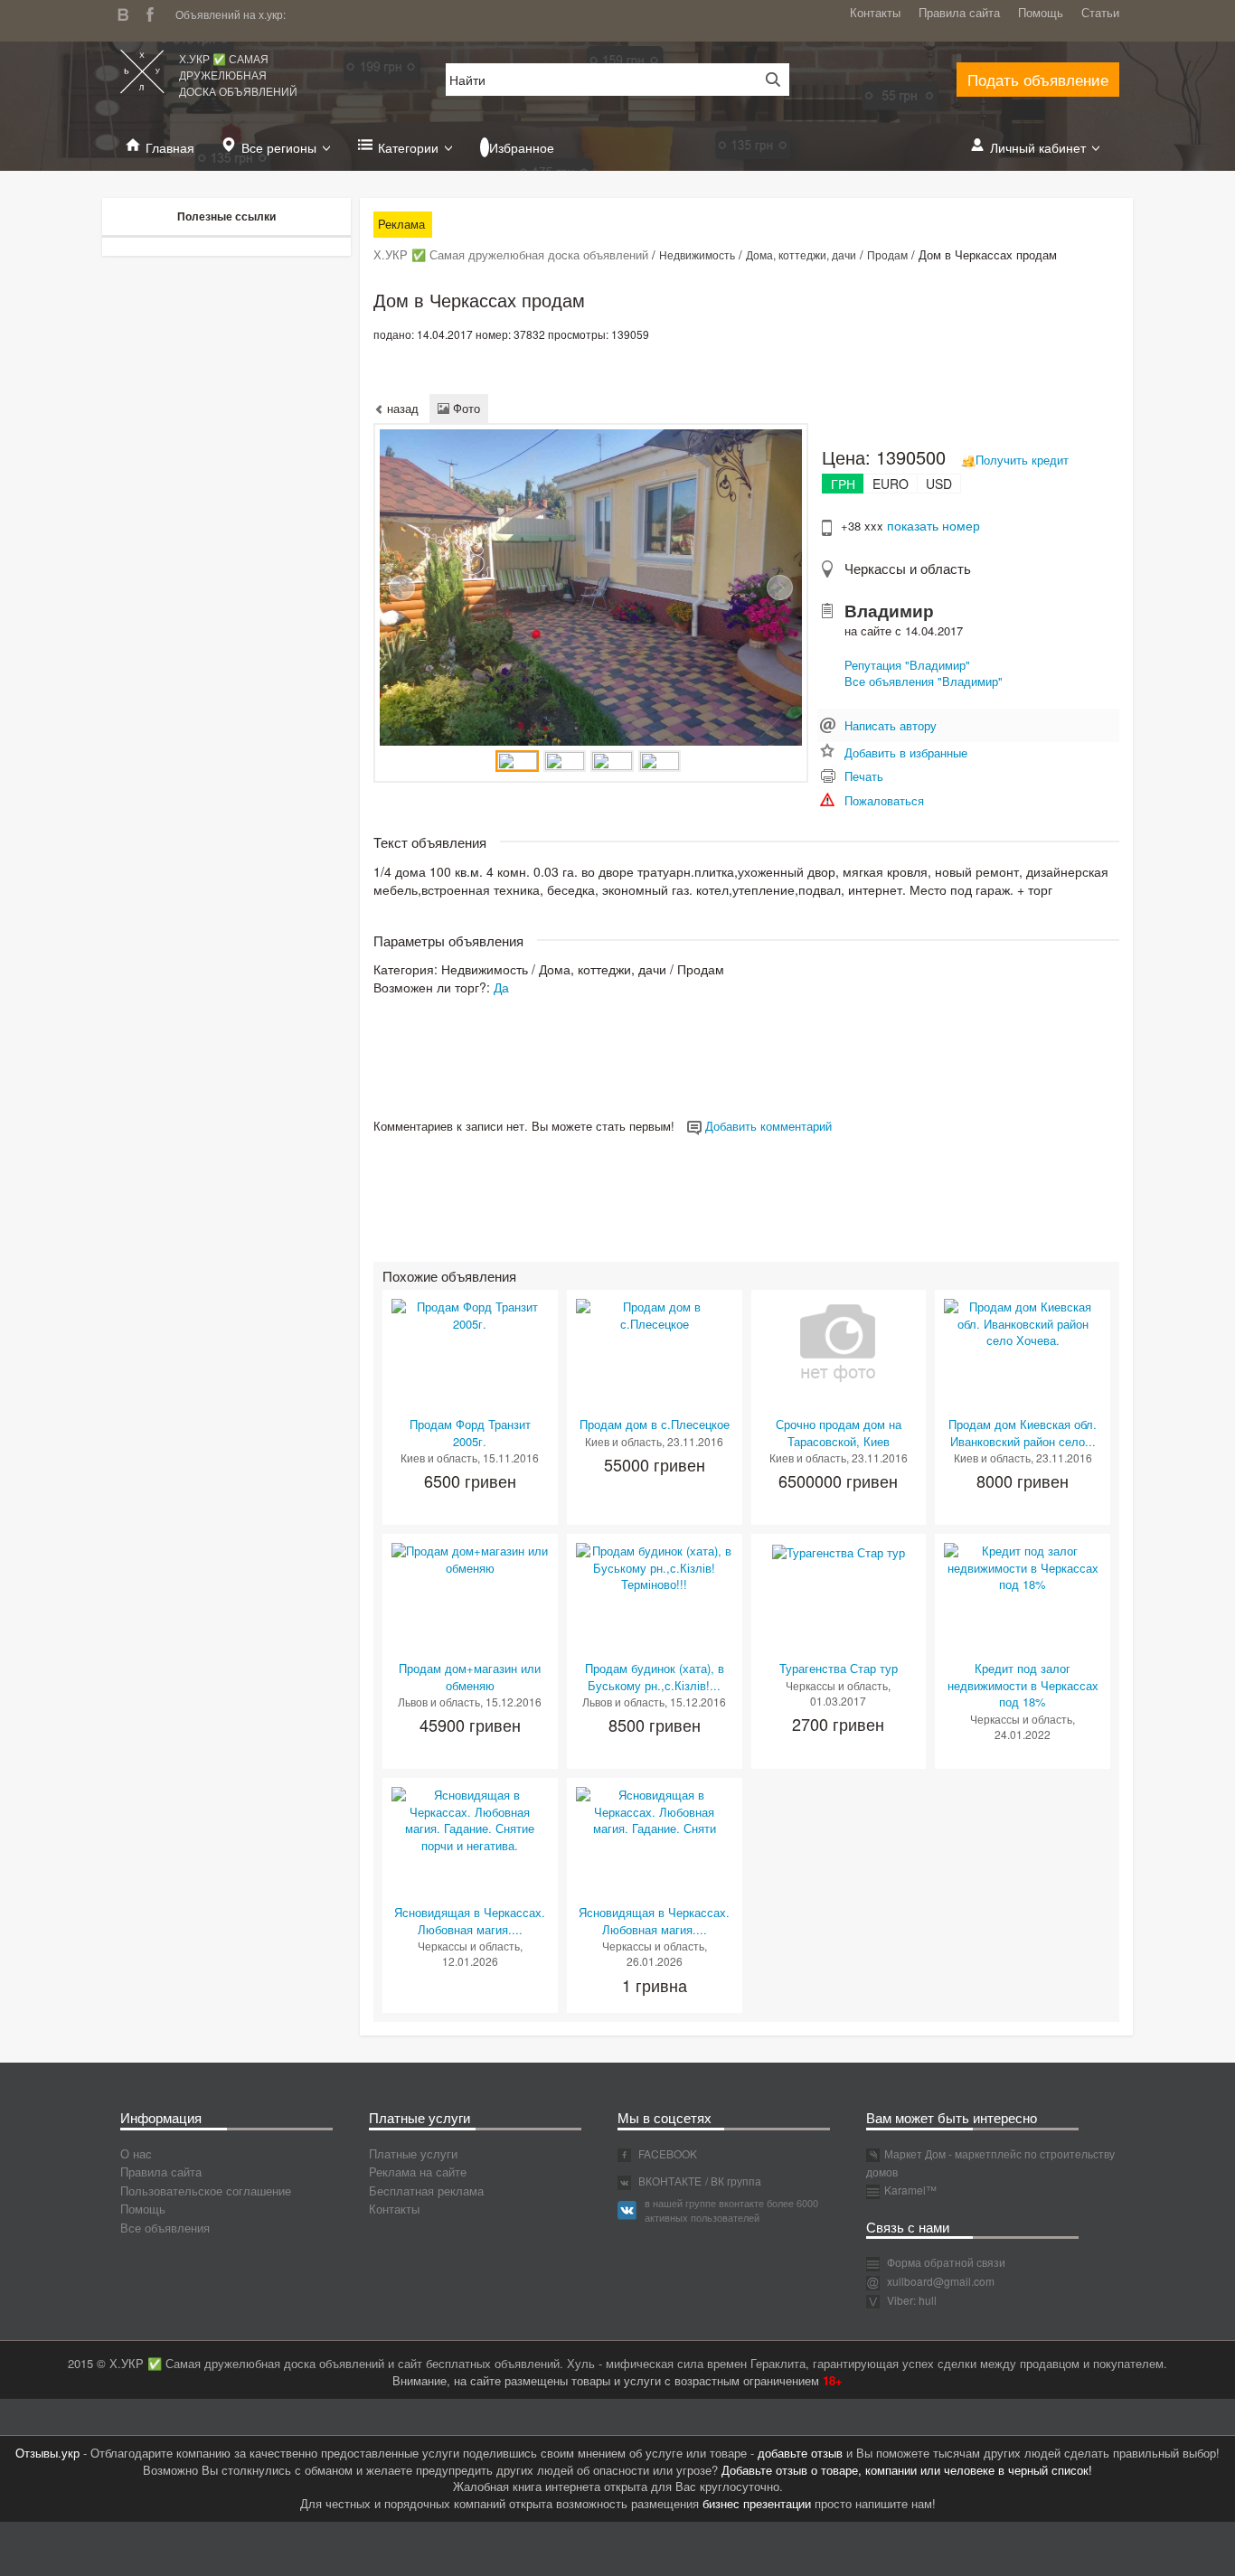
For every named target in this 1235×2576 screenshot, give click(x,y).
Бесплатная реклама (426, 2191)
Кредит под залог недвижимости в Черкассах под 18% (1023, 1685)
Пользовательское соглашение (206, 2191)
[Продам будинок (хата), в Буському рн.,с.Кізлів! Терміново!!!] (655, 1566)
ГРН (843, 484)
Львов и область (439, 1702)
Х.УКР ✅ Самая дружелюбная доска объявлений (238, 75)
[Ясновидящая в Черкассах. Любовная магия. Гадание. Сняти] (655, 1810)
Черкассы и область (908, 568)
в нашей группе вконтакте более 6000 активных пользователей (731, 2210)
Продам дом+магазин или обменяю (470, 1677)
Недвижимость (697, 254)
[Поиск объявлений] (767, 80)
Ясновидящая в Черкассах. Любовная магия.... (470, 1921)
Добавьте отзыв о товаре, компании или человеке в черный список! (907, 2470)
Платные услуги (413, 2153)
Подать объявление (1038, 79)
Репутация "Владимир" (907, 665)
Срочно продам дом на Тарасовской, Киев (839, 1433)
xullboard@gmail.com (941, 2281)
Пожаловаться (884, 800)
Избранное (522, 147)
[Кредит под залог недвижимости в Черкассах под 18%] (1023, 1566)
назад (401, 408)
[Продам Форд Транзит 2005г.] (470, 1314)
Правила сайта (959, 12)
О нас (136, 2153)
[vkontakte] (127, 12)
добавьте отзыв (800, 2453)
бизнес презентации (757, 2503)
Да (501, 987)
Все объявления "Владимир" (924, 681)
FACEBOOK (666, 2153)
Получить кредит (1022, 460)
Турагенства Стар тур (839, 1668)
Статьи (1100, 12)
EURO (891, 484)
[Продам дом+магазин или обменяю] (470, 1558)
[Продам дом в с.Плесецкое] (655, 1314)
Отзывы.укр (47, 2453)
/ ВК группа (733, 2181)
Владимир (889, 611)
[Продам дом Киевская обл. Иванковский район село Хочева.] (1023, 1322)
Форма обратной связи (945, 2262)
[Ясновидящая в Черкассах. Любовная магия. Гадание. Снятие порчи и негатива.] (470, 1819)
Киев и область (439, 1457)
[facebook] (155, 12)
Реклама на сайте (418, 2172)
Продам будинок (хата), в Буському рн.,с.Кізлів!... (655, 1677)
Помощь (1041, 12)
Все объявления (165, 2228)
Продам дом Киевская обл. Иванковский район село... (1023, 1433)
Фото (465, 408)
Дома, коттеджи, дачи (801, 254)
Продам (887, 254)
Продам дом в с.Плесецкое (655, 1424)
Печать (864, 776)
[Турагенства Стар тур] (839, 1551)
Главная (170, 147)
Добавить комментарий (767, 1126)
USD (939, 484)
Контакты (875, 12)
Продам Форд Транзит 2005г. (470, 1433)
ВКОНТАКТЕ (669, 2181)
